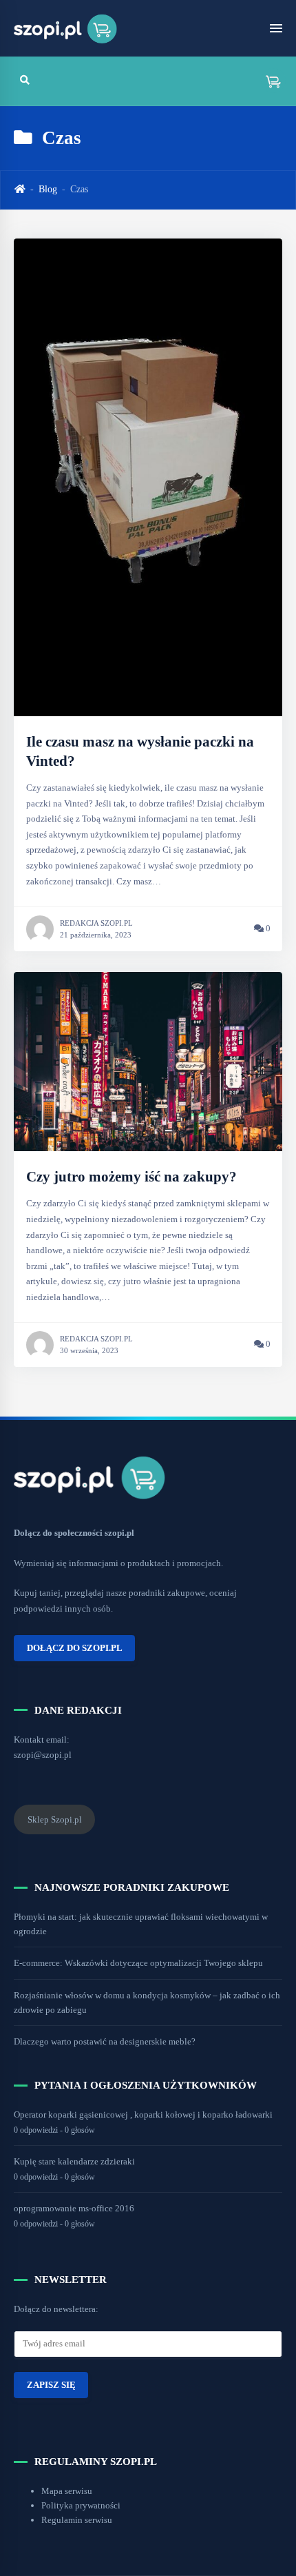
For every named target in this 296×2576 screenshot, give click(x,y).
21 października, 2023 (96, 935)
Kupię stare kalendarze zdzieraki (74, 2161)
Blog (48, 189)
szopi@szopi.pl (43, 1755)
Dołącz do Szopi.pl (75, 1647)
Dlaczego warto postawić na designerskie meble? (105, 2041)
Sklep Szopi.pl (55, 1819)
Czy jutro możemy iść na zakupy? (131, 1177)
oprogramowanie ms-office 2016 (74, 2208)
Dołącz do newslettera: (56, 2309)
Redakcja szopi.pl (96, 923)
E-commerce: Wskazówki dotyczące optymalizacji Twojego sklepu (138, 1963)
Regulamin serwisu (77, 2520)
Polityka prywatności (81, 2505)
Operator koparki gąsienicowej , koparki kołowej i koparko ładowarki (143, 2114)
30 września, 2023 (89, 1350)
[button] (268, 81)
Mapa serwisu (67, 2491)
